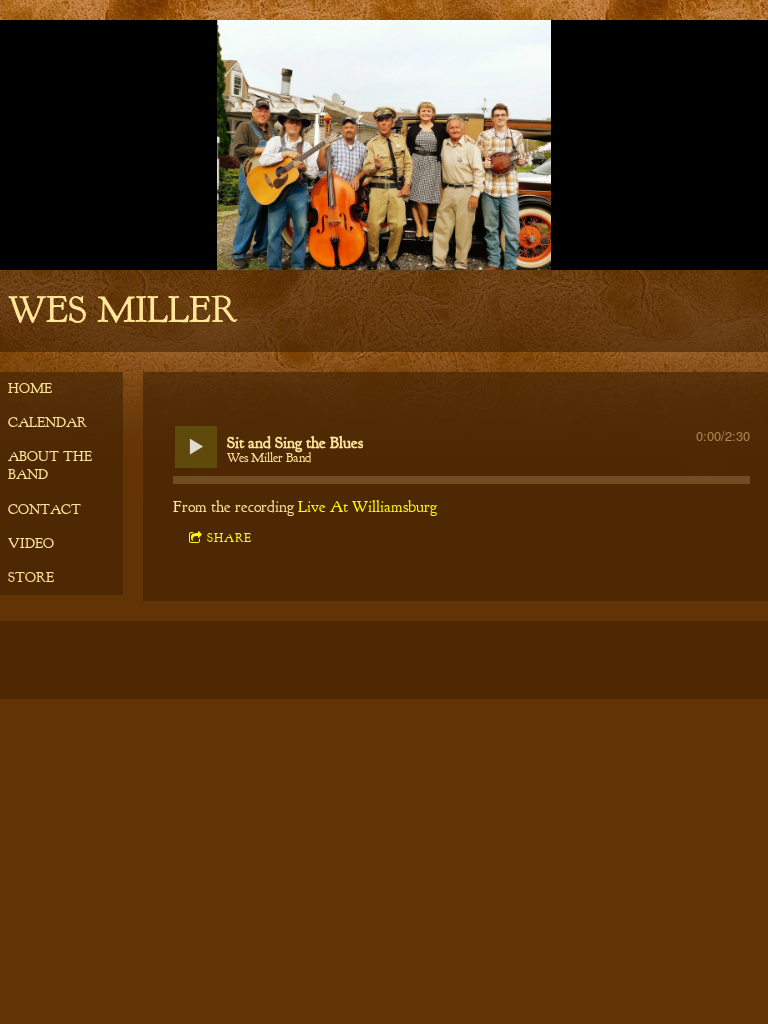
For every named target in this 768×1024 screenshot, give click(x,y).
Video (31, 543)
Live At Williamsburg (367, 507)
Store (31, 577)
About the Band (50, 465)
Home (30, 388)
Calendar (47, 422)
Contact (44, 509)
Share (229, 538)
